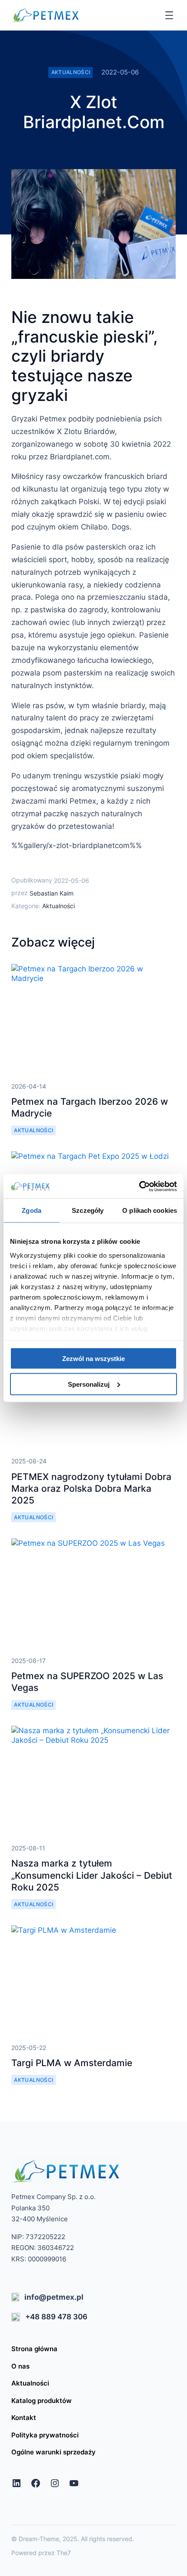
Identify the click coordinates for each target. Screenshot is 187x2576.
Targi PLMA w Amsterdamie (72, 2063)
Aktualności (71, 72)
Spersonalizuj (89, 1384)
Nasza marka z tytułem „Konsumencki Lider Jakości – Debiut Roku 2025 (92, 1875)
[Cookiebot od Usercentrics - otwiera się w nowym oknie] (139, 1186)
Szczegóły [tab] (88, 1210)
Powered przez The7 (41, 2553)
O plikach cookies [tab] (150, 1210)
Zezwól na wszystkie (93, 1359)
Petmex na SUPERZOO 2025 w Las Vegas (87, 1682)
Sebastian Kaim (52, 893)
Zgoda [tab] (32, 1210)
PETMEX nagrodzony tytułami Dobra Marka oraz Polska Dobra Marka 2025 (91, 1489)
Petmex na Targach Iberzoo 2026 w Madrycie (90, 1107)
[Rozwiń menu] (169, 15)
